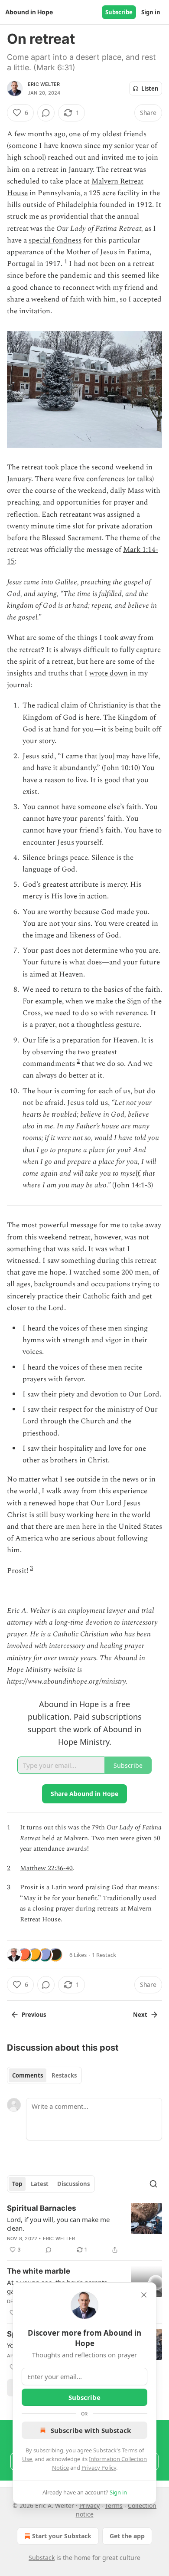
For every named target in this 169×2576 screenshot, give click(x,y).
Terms (114, 2506)
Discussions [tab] (73, 2184)
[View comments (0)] (46, 113)
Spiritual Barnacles (42, 2208)
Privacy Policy (99, 2468)
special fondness (55, 240)
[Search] (153, 2184)
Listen (150, 88)
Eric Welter (44, 84)
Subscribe (119, 12)
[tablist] (44, 2075)
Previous (34, 2015)
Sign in (151, 12)
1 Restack (104, 1955)
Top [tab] (17, 2184)
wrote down (109, 673)
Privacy (89, 2506)
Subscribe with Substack (91, 2430)
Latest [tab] (40, 2184)
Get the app (127, 2536)
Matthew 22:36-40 (46, 1868)
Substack (42, 2558)
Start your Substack (62, 2536)
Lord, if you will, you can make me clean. (58, 2224)
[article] (84, 2229)
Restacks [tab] (64, 2075)
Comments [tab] (28, 2075)
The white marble (39, 2271)
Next (140, 2015)
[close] (144, 2295)
